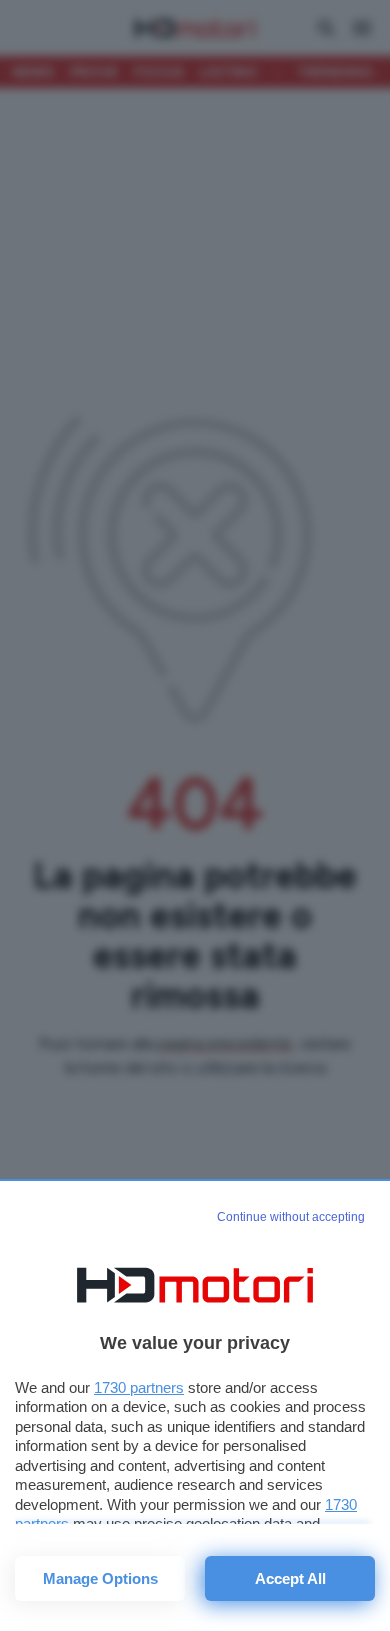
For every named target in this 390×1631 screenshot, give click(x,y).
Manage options (100, 1578)
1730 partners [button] (139, 1387)
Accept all (290, 1578)
